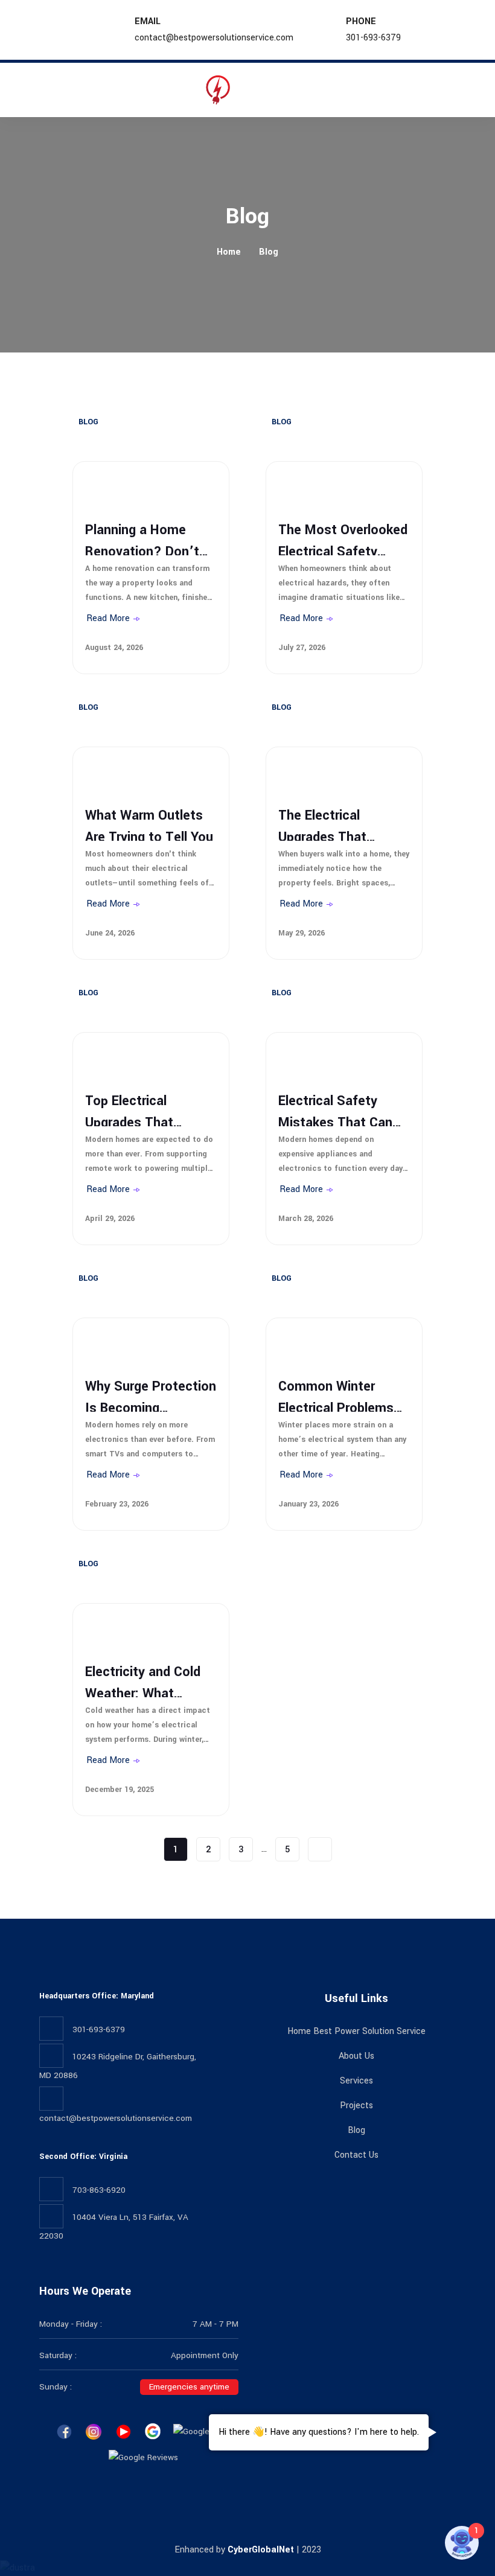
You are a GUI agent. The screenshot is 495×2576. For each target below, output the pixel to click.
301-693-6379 (373, 38)
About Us (356, 2056)
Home (229, 252)
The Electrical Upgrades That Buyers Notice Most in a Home (338, 823)
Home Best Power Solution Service (356, 2031)
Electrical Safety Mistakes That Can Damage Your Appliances (335, 1109)
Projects (356, 2106)
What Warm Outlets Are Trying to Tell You (149, 823)
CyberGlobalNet (261, 2550)
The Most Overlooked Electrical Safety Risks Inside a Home (343, 538)
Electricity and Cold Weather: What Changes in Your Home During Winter (145, 1680)
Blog (269, 252)
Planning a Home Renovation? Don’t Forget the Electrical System (146, 538)
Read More (108, 619)
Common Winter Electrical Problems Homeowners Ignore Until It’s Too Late (339, 1394)
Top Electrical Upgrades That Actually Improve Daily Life (136, 1109)
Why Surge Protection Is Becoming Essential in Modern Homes (151, 1394)
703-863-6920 (99, 2190)
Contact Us (356, 2155)
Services (356, 2081)
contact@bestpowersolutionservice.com (214, 38)
